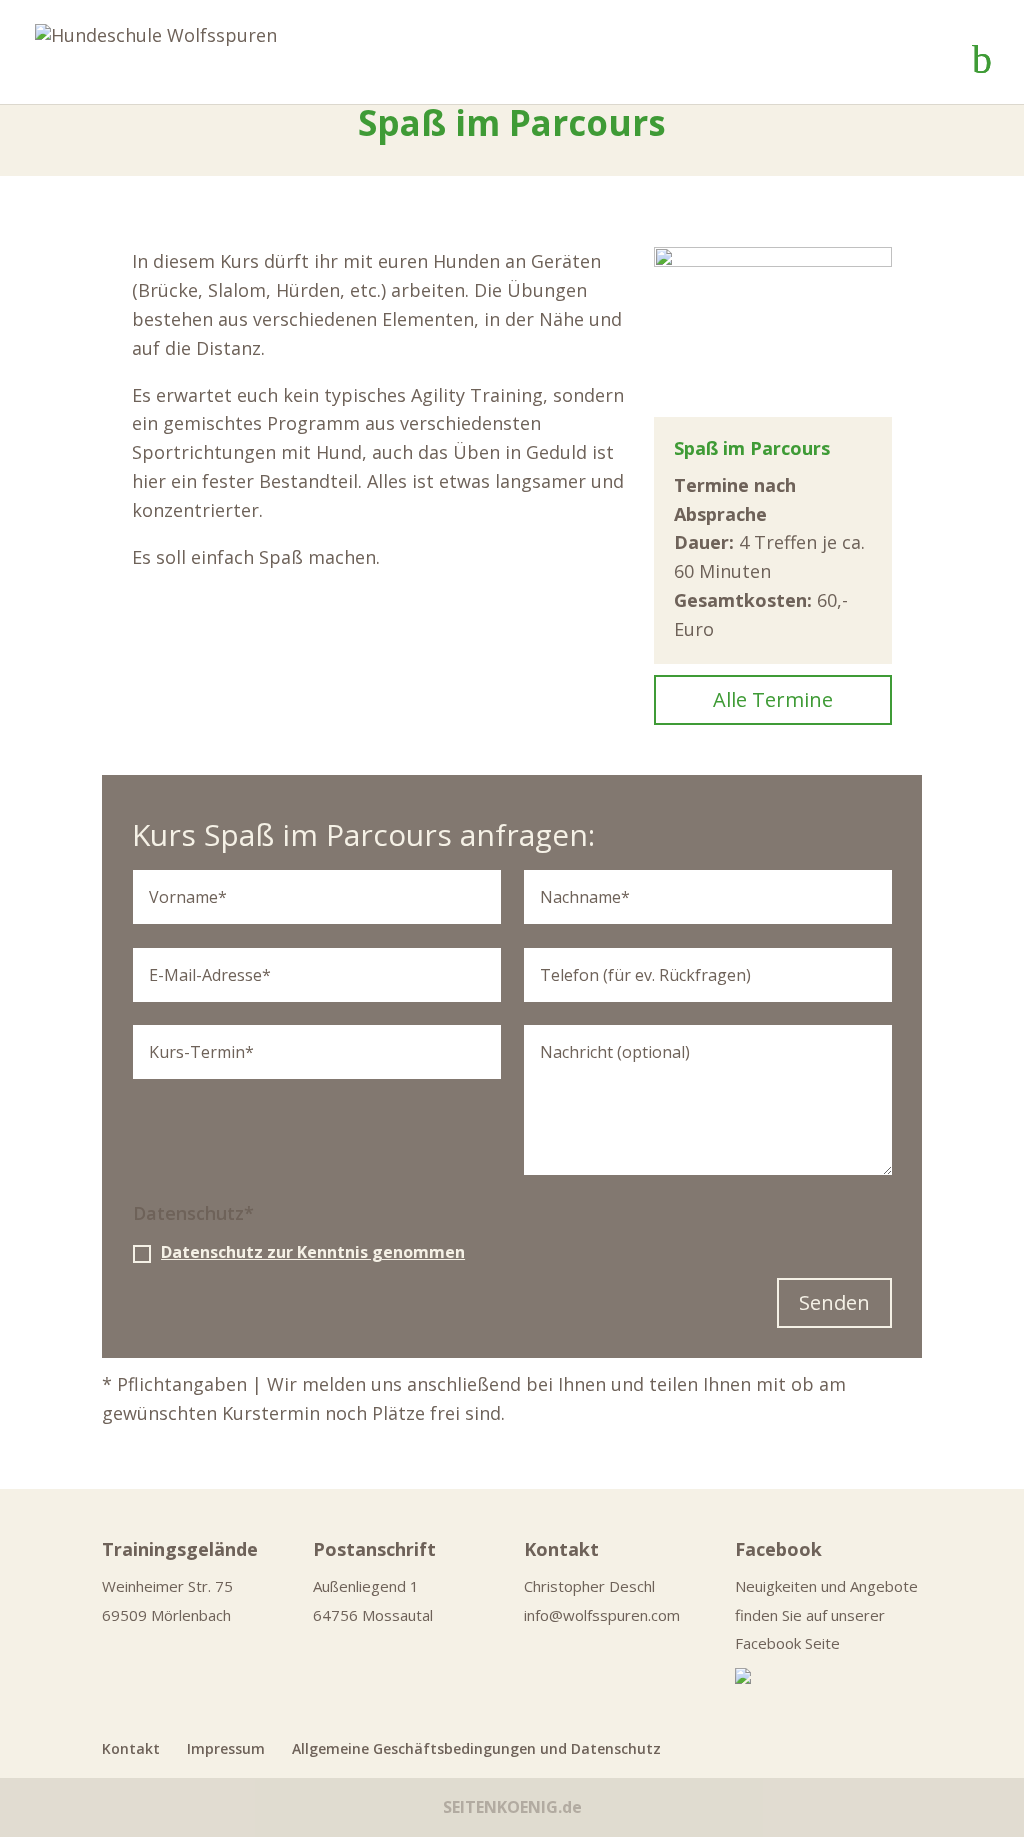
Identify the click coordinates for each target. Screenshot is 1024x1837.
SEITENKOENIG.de (512, 1807)
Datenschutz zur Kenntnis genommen (313, 1252)
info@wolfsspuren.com (602, 1615)
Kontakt (131, 1748)
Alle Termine (773, 699)
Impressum (226, 1748)
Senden (834, 1302)
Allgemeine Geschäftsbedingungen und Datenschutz (476, 1748)
